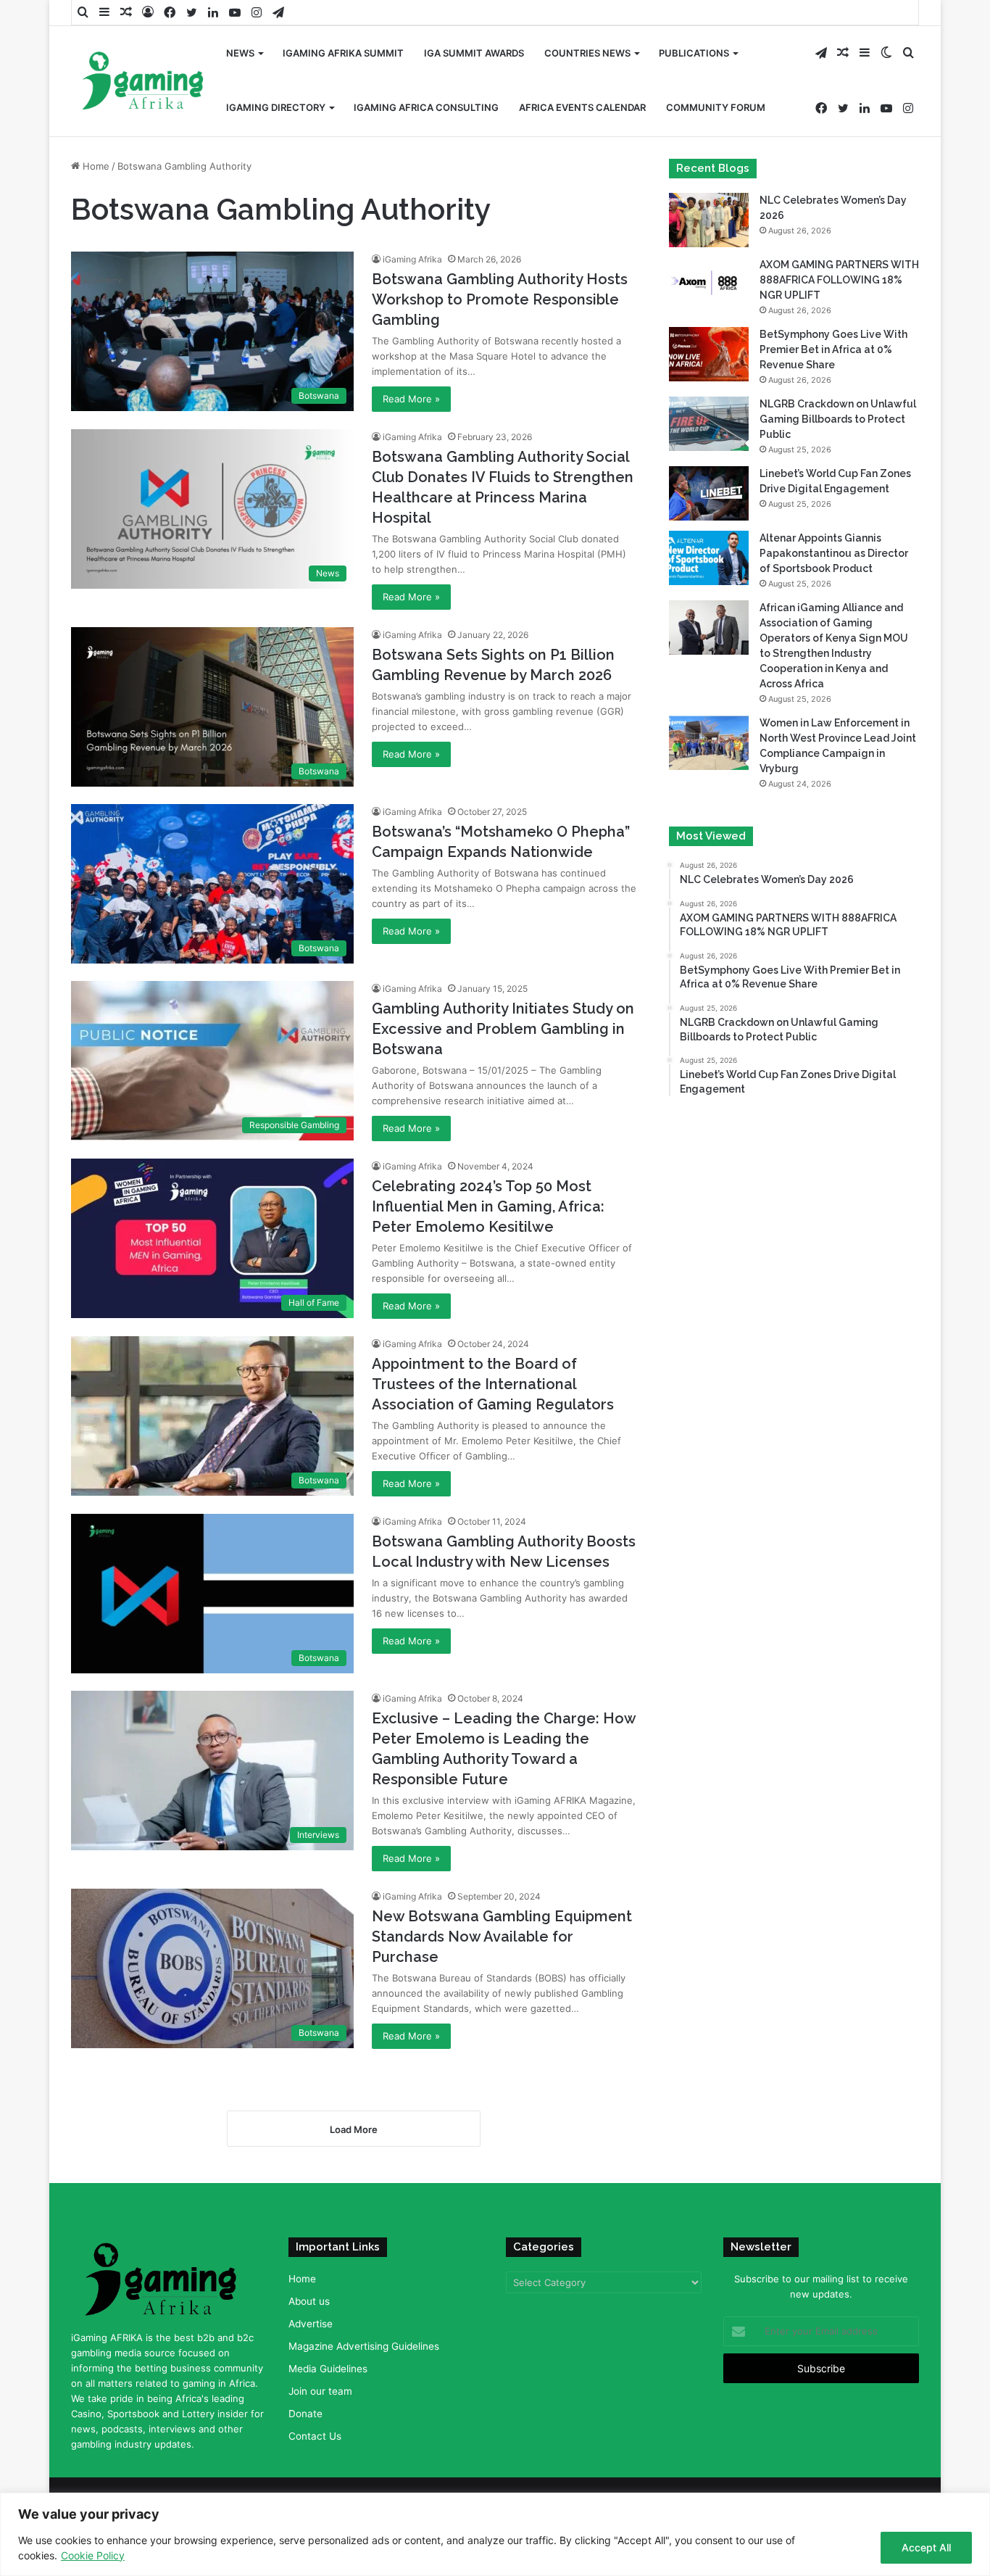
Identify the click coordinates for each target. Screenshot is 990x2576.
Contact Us (315, 2436)
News (240, 53)
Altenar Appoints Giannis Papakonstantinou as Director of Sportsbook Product (834, 553)
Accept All (926, 2547)
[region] (495, 2534)
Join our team (320, 2391)
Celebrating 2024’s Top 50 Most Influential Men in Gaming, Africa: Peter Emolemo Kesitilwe (488, 1206)
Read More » (411, 399)
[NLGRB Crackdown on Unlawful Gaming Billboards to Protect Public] (709, 424)
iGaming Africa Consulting (426, 107)
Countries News (587, 53)
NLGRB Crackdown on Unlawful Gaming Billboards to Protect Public (838, 419)
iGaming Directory (276, 107)
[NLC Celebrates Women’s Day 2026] (709, 220)
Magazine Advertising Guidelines (364, 2346)
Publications (694, 53)
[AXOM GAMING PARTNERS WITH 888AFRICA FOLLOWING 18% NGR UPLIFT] (709, 285)
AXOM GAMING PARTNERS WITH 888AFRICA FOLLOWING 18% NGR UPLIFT (839, 280)
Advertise (311, 2324)
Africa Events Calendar (582, 107)
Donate (305, 2414)
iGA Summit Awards (474, 53)
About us (309, 2301)
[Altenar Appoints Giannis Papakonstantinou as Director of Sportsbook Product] (709, 558)
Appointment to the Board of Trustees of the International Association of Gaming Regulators (493, 1384)
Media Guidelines (328, 2369)
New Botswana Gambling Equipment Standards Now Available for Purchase (502, 1937)
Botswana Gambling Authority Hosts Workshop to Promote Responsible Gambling (500, 299)
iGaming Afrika (412, 259)
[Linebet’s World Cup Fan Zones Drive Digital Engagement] (709, 493)
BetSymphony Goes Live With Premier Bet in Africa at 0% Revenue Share (833, 349)
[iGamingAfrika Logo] (143, 82)
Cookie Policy (93, 2555)
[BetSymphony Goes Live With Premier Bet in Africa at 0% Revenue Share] (709, 354)
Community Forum (716, 107)
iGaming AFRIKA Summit (343, 53)
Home (95, 166)
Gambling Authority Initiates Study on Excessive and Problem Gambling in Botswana (503, 1029)
